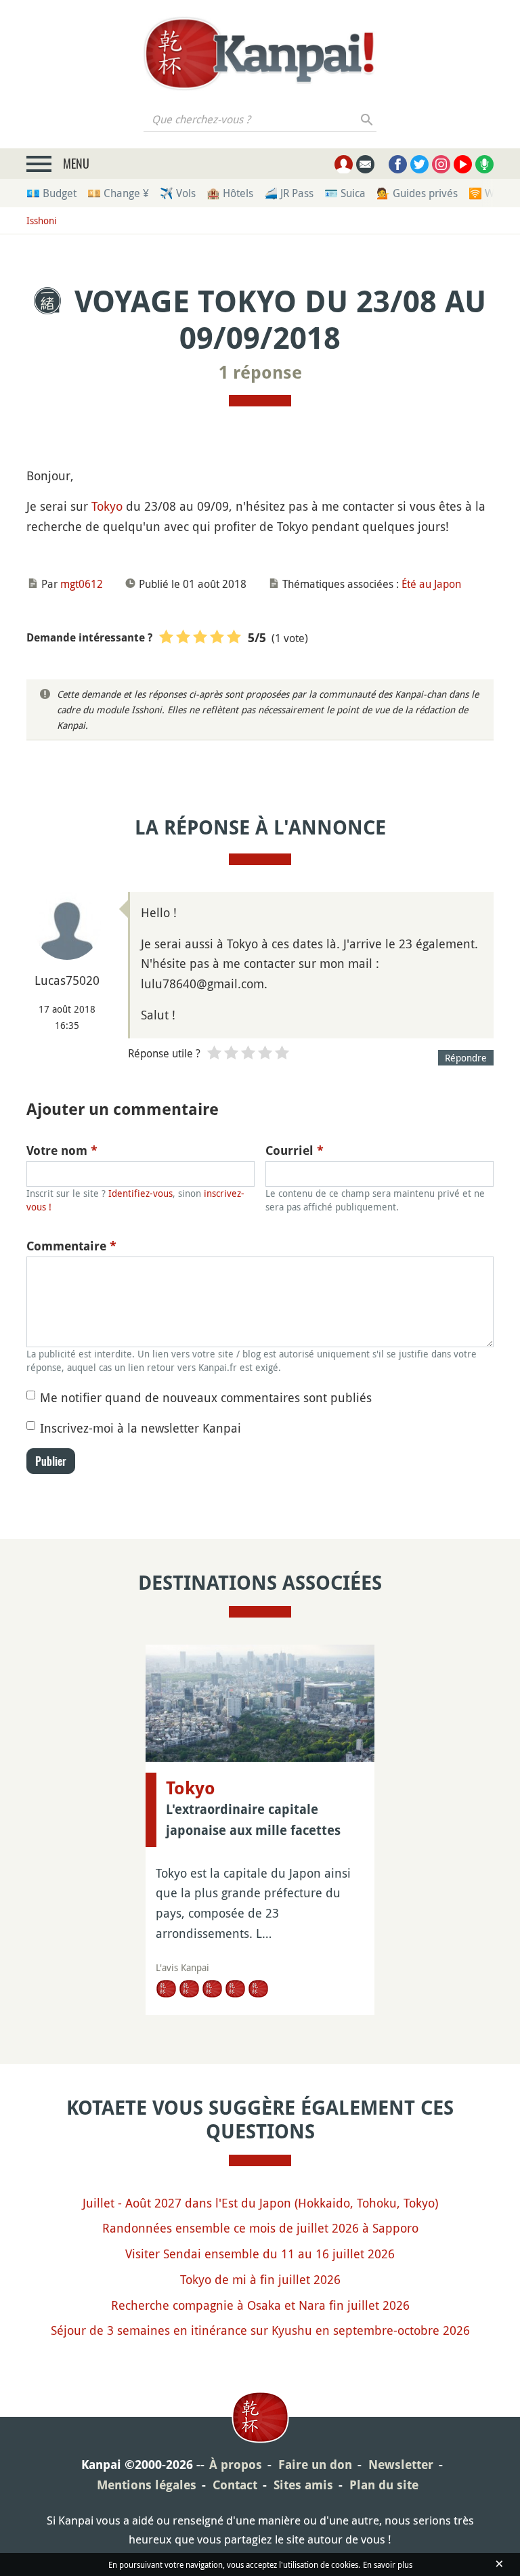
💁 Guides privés (417, 193)
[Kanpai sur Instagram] (441, 164)
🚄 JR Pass (289, 193)
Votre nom (62, 1150)
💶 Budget (51, 193)
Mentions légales (147, 2485)
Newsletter (401, 2465)
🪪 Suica (345, 193)
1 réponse (260, 373)
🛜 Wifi (486, 193)
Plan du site (384, 2485)
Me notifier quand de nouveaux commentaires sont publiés (206, 1397)
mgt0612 (82, 584)
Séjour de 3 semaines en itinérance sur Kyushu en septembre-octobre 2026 (260, 2330)
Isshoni (42, 220)
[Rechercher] (367, 119)
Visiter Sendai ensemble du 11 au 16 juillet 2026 (260, 2254)
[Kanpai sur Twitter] (419, 164)
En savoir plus (388, 2564)
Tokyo (107, 506)
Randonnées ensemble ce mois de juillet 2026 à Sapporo (260, 2228)
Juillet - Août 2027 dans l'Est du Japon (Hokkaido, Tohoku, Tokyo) (260, 2203)
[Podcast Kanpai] (484, 164)
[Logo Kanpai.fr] (260, 54)
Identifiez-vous (140, 1193)
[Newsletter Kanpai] (365, 164)
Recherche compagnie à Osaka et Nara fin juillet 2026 (260, 2305)
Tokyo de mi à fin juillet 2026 (260, 2279)
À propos (236, 2465)
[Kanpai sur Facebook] (398, 164)
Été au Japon (431, 584)
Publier (51, 1461)
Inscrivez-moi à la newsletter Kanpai (140, 1428)
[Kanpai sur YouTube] (463, 164)
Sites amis (303, 2485)
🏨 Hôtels (230, 193)
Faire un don (315, 2465)
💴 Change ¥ (118, 193)
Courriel (295, 1150)
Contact (235, 2485)
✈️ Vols (178, 193)
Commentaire (71, 1246)
